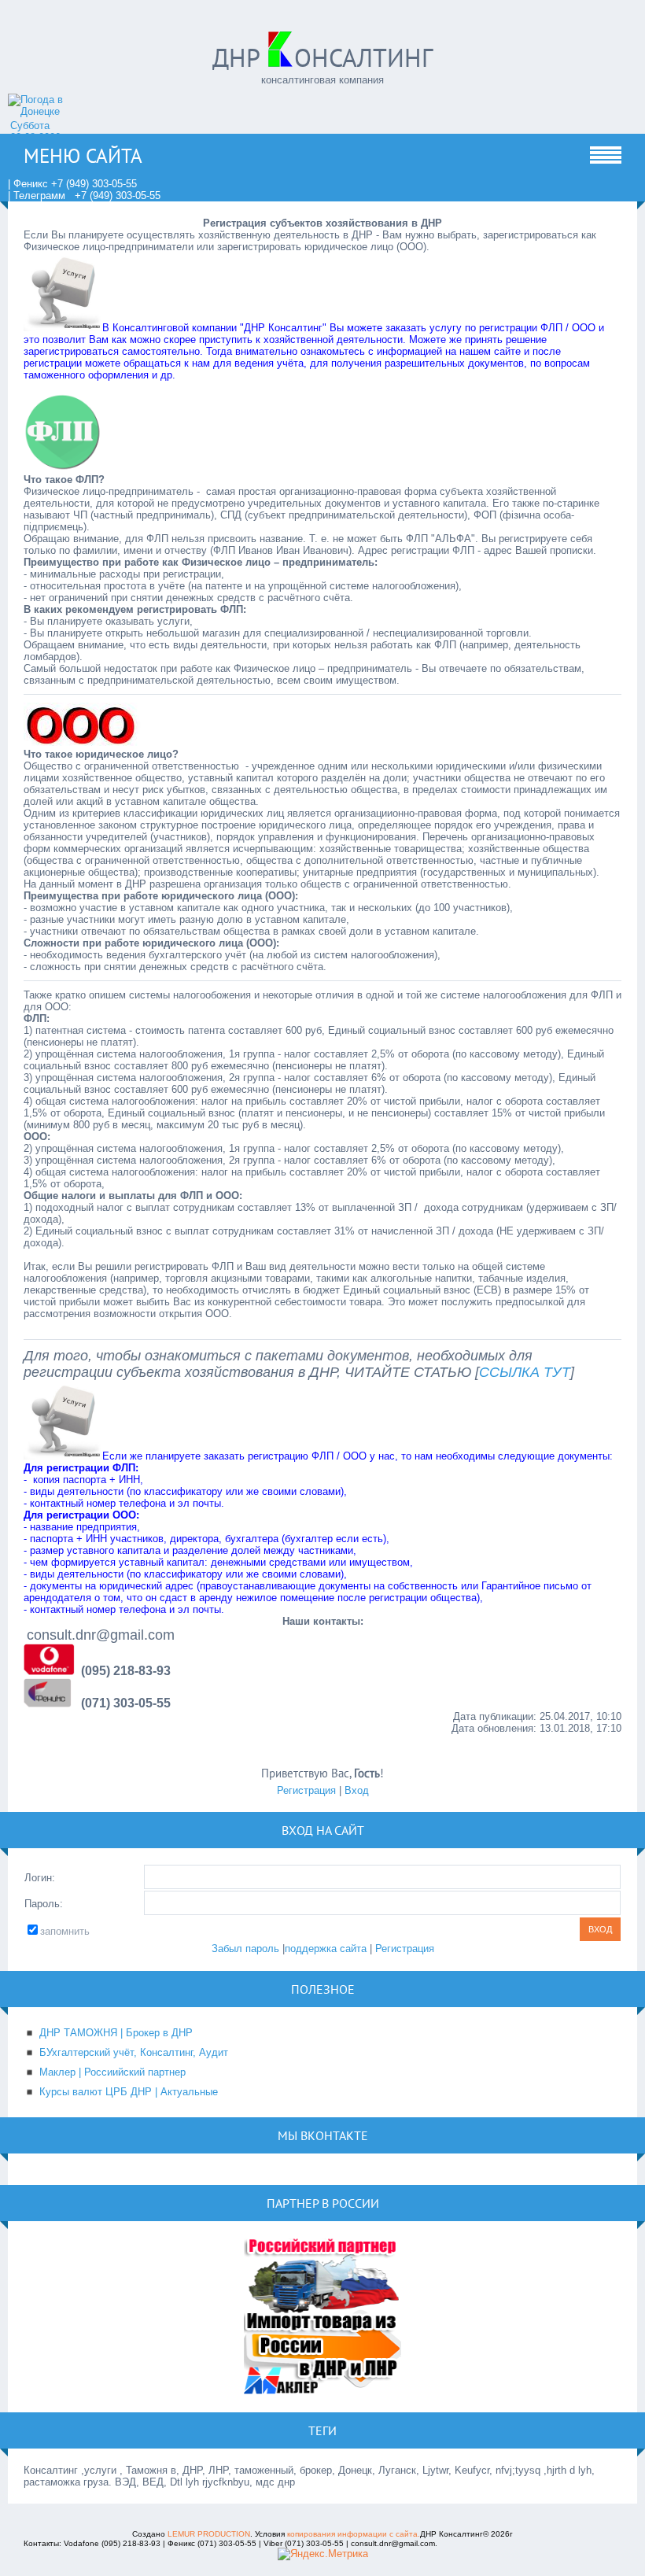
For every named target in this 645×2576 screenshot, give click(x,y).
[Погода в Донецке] (51, 111)
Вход (357, 1790)
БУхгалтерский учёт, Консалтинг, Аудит (134, 2052)
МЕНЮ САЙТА (83, 156)
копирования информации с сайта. (354, 2534)
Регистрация (306, 1790)
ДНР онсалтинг (322, 57)
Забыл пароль (245, 1949)
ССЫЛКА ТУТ (525, 1372)
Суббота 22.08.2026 (35, 131)
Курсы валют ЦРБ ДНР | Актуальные (129, 2092)
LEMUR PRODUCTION (209, 2534)
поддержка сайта (326, 1949)
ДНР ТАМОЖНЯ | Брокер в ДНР (116, 2033)
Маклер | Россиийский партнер (112, 2072)
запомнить (65, 1931)
